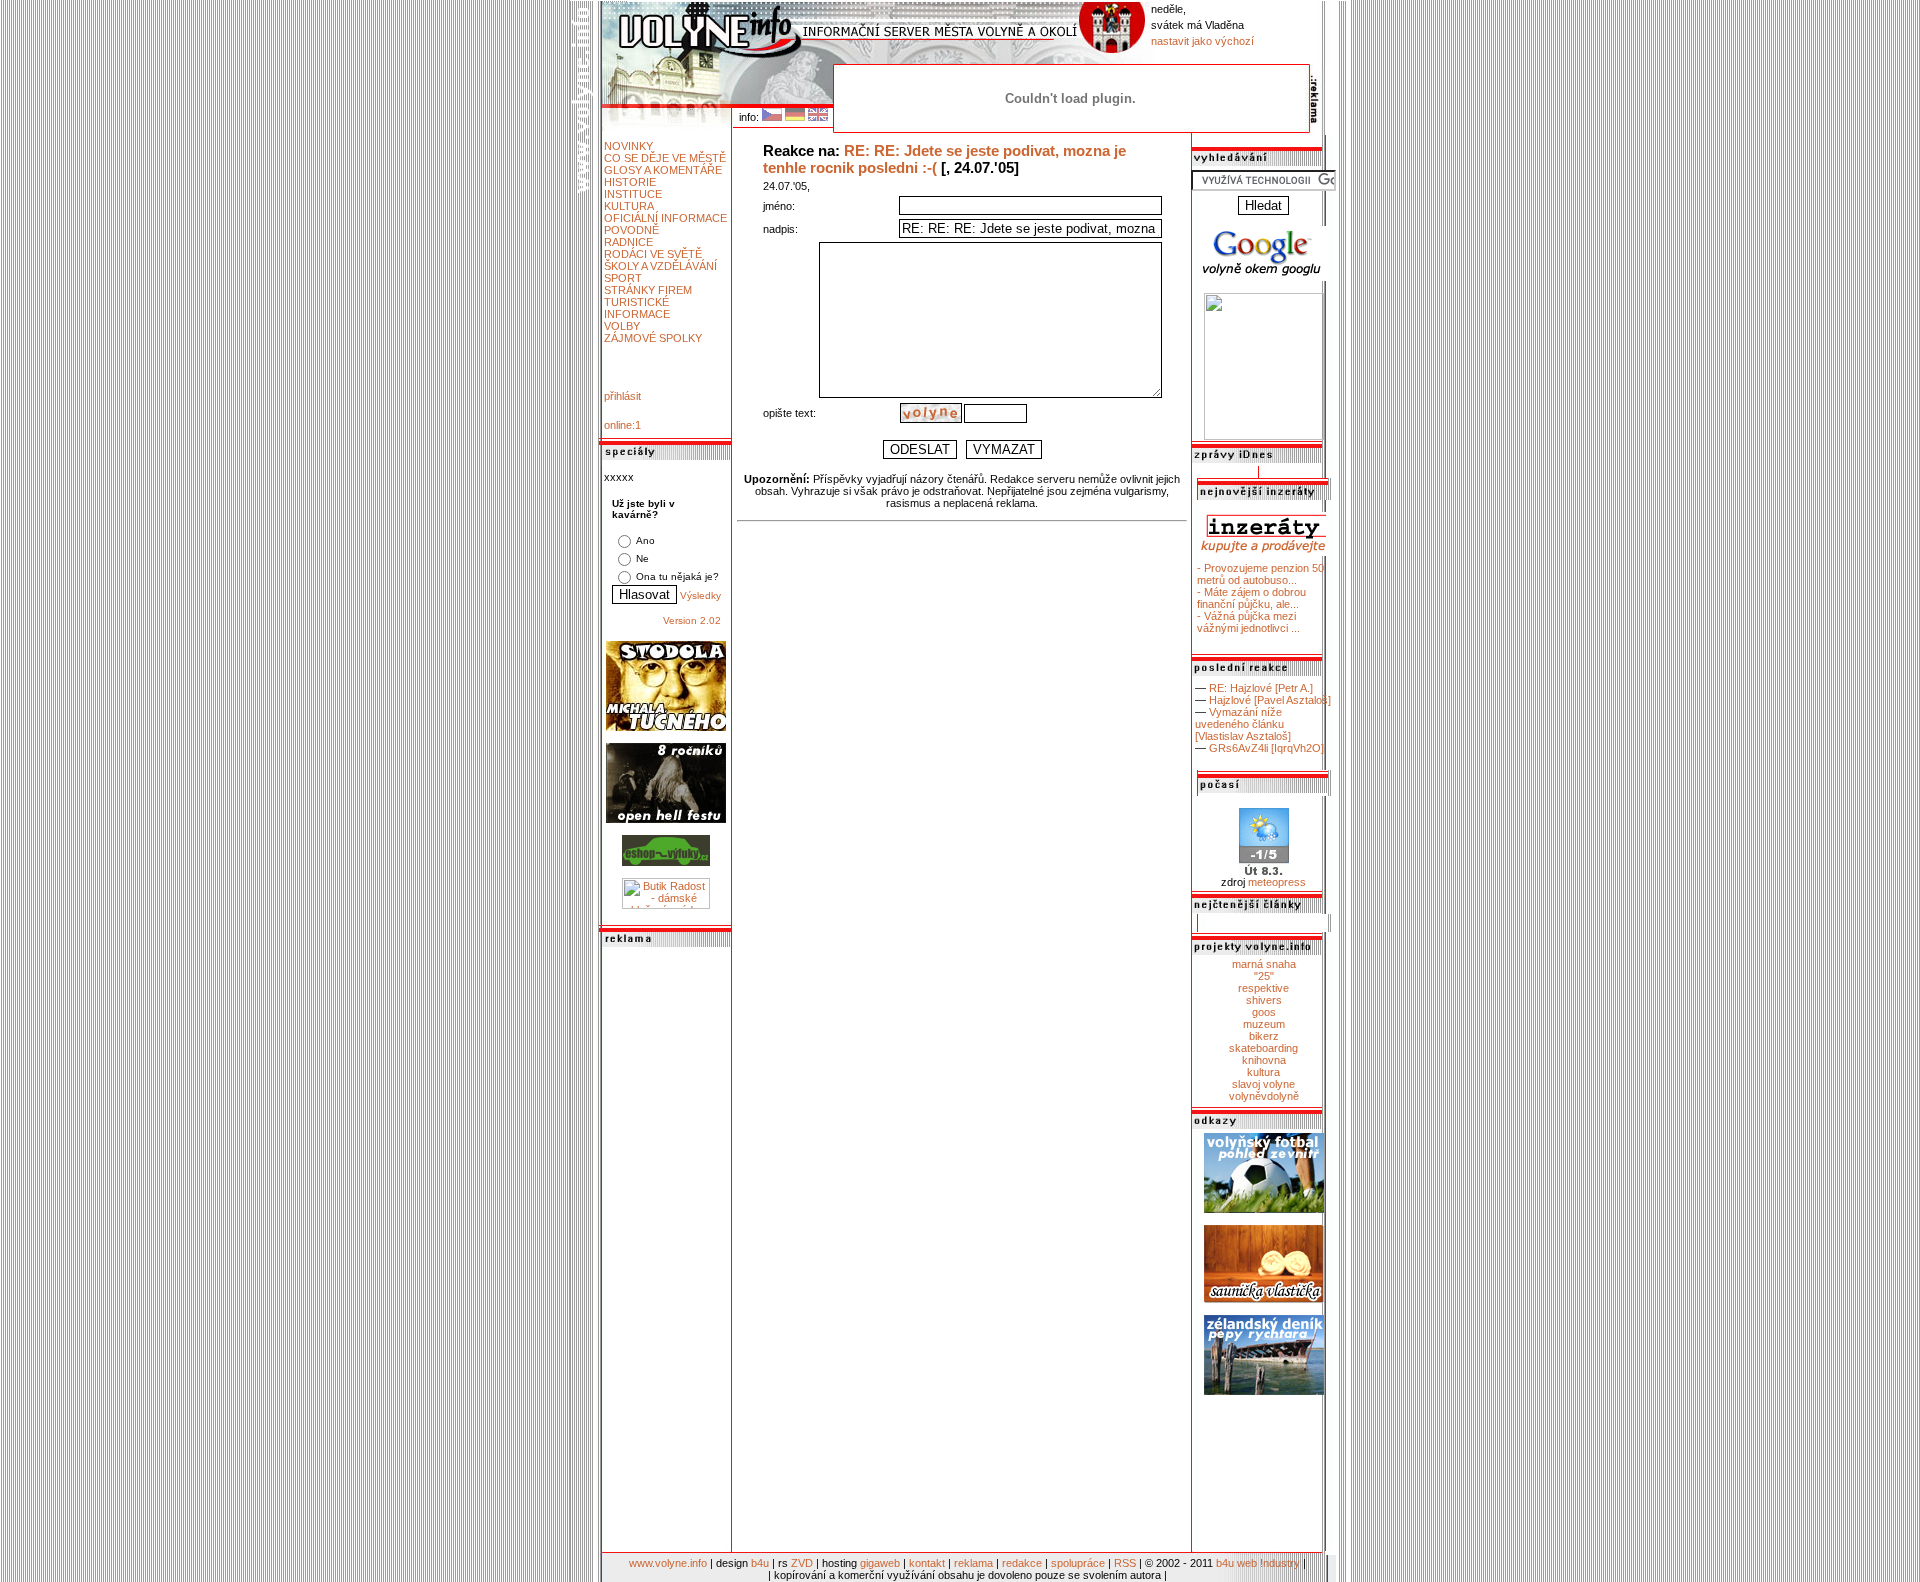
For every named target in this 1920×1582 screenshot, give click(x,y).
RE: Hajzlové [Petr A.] (1261, 688)
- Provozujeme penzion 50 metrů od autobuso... (1260, 574)
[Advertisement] (666, 1251)
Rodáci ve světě (653, 254)
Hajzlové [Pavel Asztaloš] (1270, 700)
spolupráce (1078, 1563)
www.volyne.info (668, 1563)
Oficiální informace (665, 218)
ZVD (802, 1563)
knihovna (1264, 1060)
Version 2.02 (692, 620)
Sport (623, 278)
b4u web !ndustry (1258, 1563)
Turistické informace (637, 308)
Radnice (628, 242)
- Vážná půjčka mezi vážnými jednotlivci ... (1248, 622)
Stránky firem (648, 290)
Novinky (628, 146)
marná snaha (1264, 964)
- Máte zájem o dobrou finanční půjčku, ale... (1251, 598)
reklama (973, 1563)
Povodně (631, 230)
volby (622, 326)
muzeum (1264, 1024)
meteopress (1277, 882)
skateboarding (1263, 1048)
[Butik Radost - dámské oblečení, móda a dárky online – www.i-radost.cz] (666, 905)
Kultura (629, 206)
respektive (1263, 988)
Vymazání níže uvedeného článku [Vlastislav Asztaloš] (1243, 724)
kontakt (927, 1563)
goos (1264, 1012)
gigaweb (880, 1563)
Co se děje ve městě (665, 158)
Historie (630, 182)
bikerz (1264, 1036)
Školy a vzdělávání (660, 266)
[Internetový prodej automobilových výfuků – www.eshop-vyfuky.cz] (666, 862)
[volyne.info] (1264, 436)
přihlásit (622, 396)
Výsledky (700, 595)
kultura (1263, 1072)
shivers (1264, 1000)
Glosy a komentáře (663, 170)
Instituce (633, 194)
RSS (1125, 1563)
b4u (760, 1563)
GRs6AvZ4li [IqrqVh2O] (1266, 748)
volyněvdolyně (1264, 1096)
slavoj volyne (1263, 1084)
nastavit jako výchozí (1202, 41)
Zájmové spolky (653, 338)
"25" (1264, 976)
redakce (1022, 1563)
